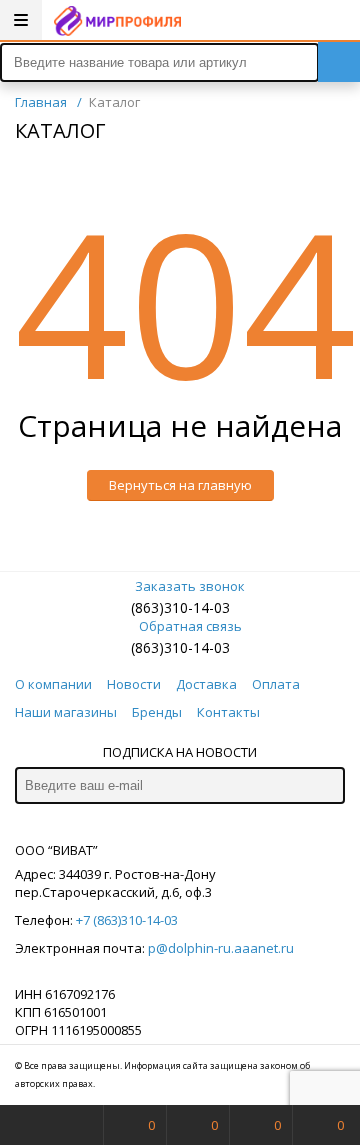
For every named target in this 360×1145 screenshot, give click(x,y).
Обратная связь (190, 626)
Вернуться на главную (180, 485)
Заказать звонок (190, 586)
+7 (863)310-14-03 (127, 920)
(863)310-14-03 (180, 607)
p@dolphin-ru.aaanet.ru (221, 948)
